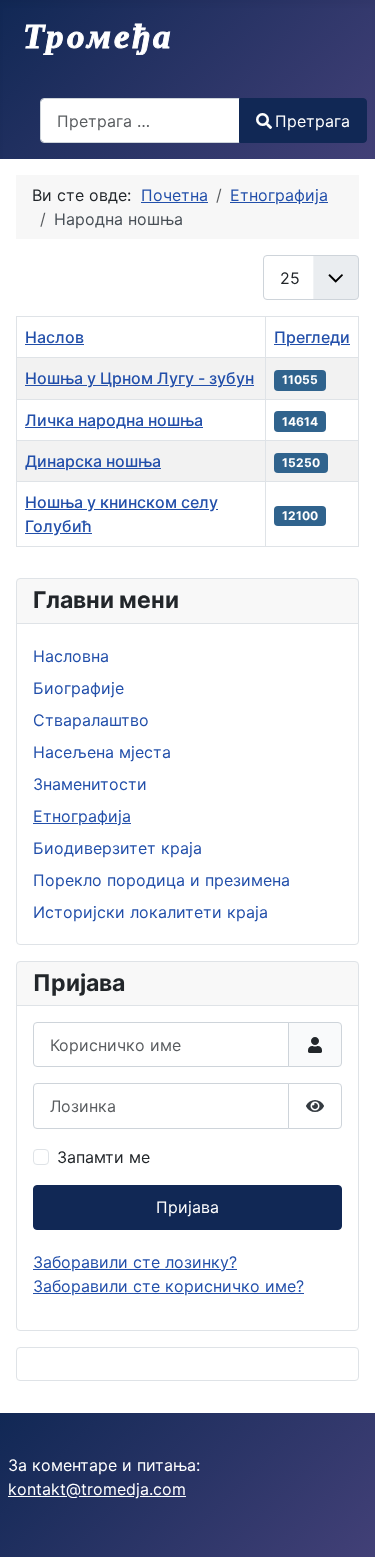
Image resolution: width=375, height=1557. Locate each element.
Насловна (71, 656)
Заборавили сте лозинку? (135, 1262)
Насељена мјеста (102, 752)
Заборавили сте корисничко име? (168, 1286)
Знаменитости (90, 784)
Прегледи (312, 337)
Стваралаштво (91, 720)
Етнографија (82, 816)
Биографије (78, 688)
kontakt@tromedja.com (97, 1489)
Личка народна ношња (114, 420)
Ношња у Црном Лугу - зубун (139, 378)
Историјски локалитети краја (150, 912)
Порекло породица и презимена (161, 880)
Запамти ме (103, 1157)
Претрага (312, 121)
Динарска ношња (93, 461)
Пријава (187, 1207)
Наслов (54, 337)
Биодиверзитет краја (117, 848)
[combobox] (140, 120)
